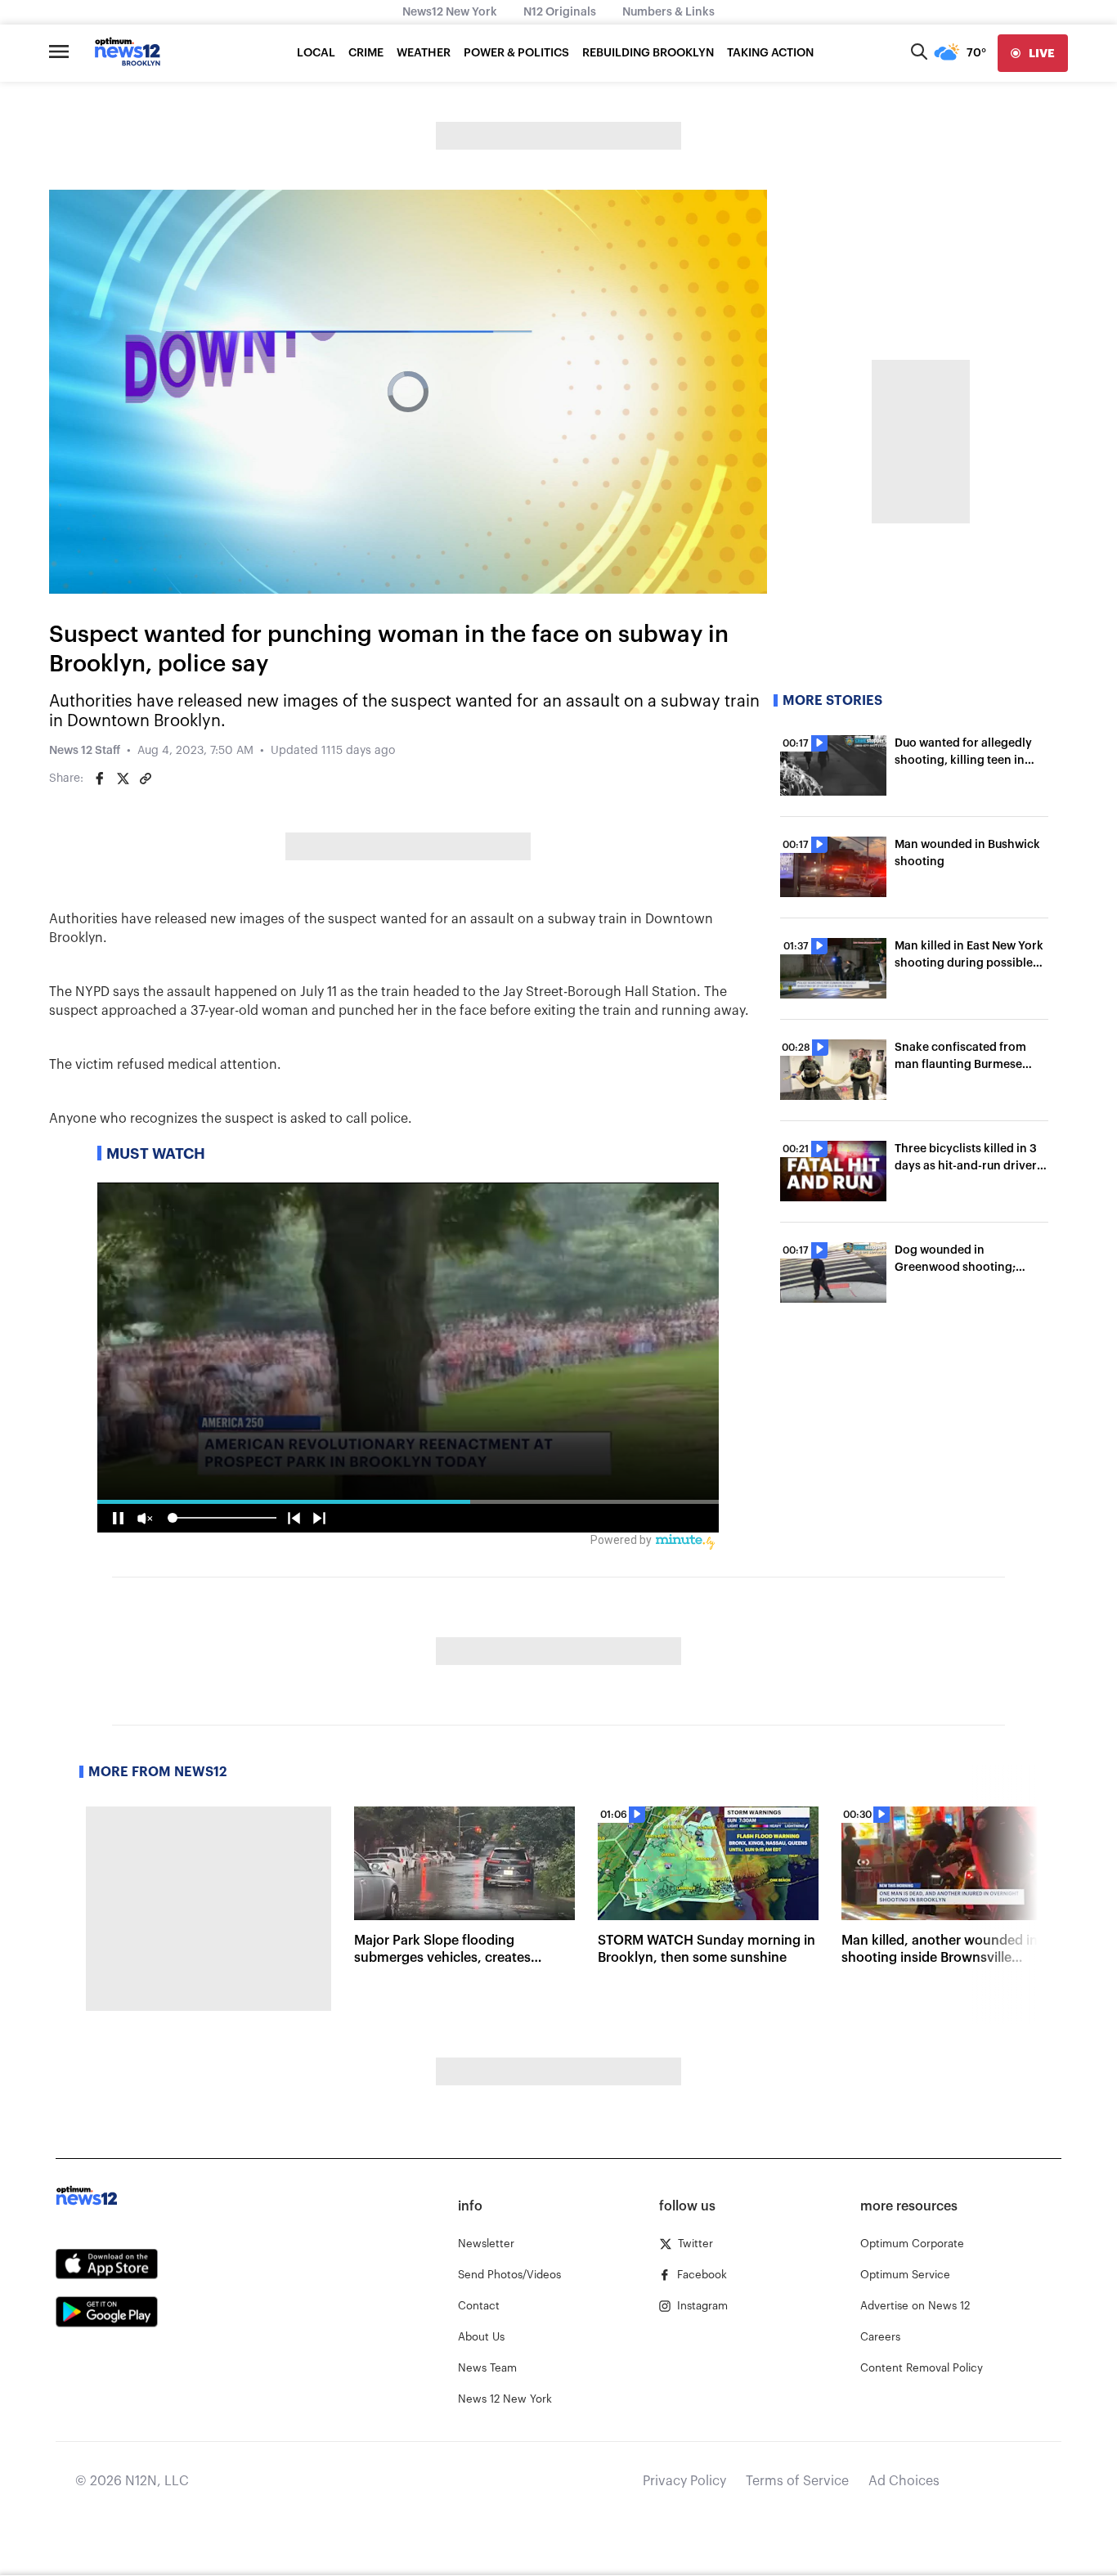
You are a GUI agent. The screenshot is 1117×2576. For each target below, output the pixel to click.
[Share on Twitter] (123, 779)
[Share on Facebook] (100, 779)
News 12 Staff (85, 751)
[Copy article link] (146, 779)
